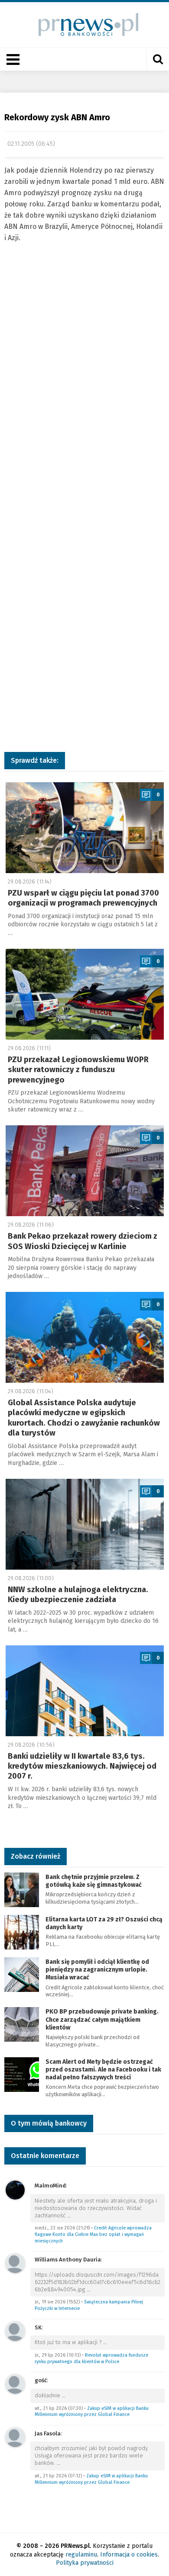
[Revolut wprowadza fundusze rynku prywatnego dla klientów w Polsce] (15, 2331)
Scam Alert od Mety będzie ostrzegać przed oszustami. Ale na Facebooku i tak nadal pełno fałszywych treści (103, 2070)
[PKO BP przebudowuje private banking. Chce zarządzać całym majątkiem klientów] (22, 2024)
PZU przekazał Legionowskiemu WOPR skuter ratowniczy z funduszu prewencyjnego (78, 1070)
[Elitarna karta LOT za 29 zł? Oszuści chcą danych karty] (22, 1932)
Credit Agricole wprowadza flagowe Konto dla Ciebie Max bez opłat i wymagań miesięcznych (93, 2234)
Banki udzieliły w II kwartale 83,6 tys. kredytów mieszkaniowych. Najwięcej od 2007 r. (82, 1766)
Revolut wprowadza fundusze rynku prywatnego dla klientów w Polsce (91, 2358)
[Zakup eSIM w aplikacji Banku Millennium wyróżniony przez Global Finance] (15, 2384)
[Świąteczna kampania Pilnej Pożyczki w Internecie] (15, 2263)
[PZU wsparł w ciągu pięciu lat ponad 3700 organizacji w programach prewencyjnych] (85, 828)
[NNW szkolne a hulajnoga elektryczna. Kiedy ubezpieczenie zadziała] (85, 1524)
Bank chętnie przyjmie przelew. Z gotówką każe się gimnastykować (94, 1881)
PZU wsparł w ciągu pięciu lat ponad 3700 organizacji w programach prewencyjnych (83, 898)
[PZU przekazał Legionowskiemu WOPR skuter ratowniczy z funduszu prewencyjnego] (85, 994)
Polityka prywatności (85, 2563)
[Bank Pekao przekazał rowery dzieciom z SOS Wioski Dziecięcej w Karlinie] (85, 1171)
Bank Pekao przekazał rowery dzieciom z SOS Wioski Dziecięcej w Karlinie (83, 1241)
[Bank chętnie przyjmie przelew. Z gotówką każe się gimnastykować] (22, 1889)
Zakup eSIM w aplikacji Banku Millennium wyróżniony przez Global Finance (92, 2412)
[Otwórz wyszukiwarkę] (158, 59)
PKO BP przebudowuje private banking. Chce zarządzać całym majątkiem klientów (102, 2019)
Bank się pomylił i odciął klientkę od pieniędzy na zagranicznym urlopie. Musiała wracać (97, 1970)
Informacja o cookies (129, 2555)
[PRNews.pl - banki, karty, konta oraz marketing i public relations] (85, 24)
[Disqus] (84, 392)
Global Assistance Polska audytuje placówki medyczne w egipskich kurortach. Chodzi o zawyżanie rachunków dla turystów (84, 1418)
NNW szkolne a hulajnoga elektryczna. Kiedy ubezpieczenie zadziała (78, 1595)
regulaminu (81, 2555)
